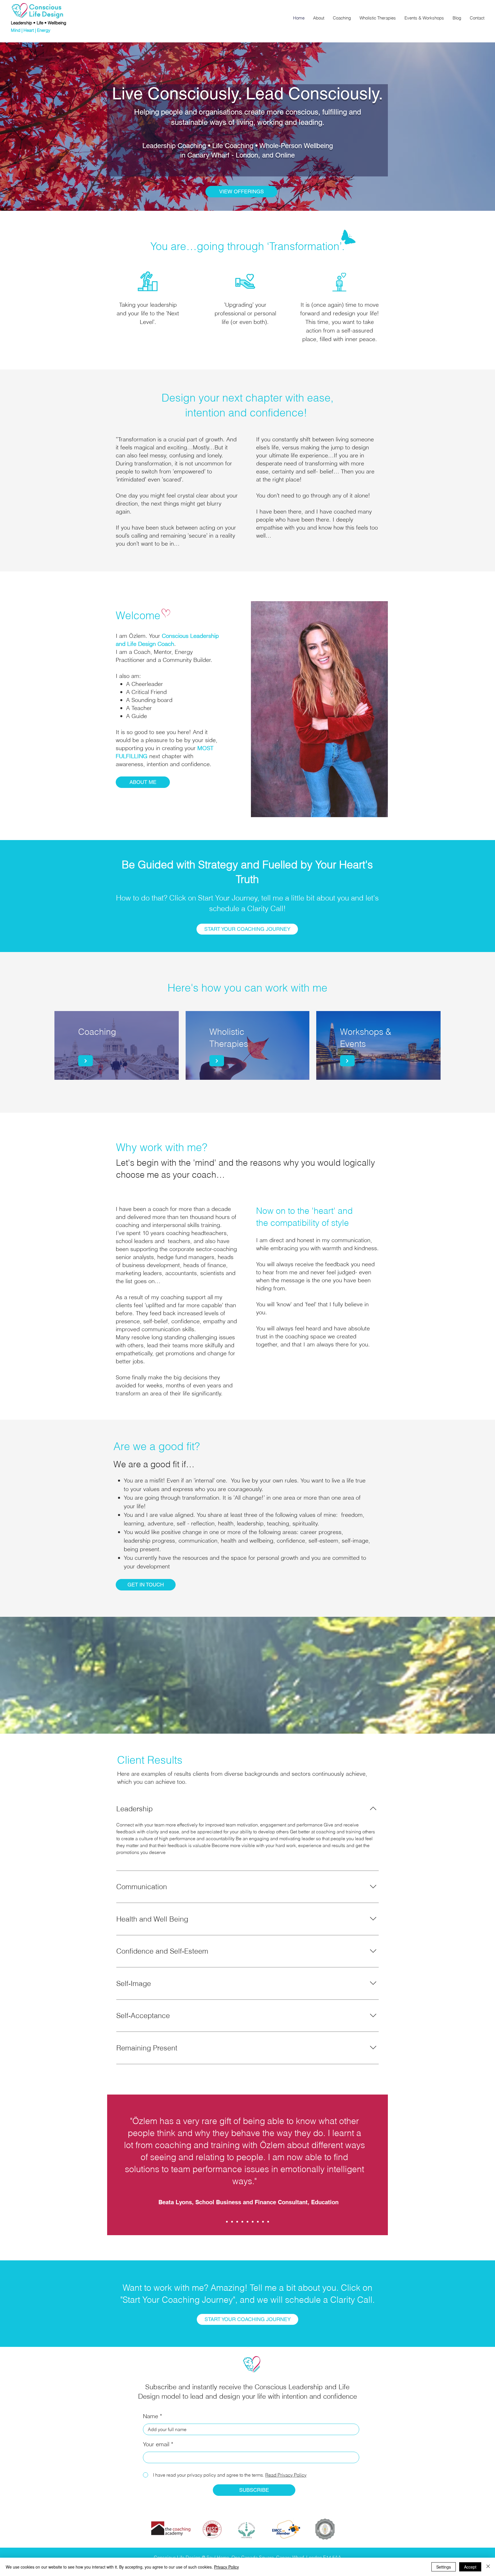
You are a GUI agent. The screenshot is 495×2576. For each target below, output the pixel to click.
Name (151, 2416)
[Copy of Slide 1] (232, 2222)
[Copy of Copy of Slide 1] (237, 2222)
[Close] (488, 2567)
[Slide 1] (227, 2222)
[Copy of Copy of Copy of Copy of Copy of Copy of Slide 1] (258, 2222)
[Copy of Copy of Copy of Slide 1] (242, 2222)
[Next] (86, 1061)
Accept (470, 2567)
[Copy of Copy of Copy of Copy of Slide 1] (247, 2222)
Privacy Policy (226, 2567)
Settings (444, 2567)
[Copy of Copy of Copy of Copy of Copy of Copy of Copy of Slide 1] (263, 2222)
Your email (156, 2444)
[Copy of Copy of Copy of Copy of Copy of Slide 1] (253, 2222)
